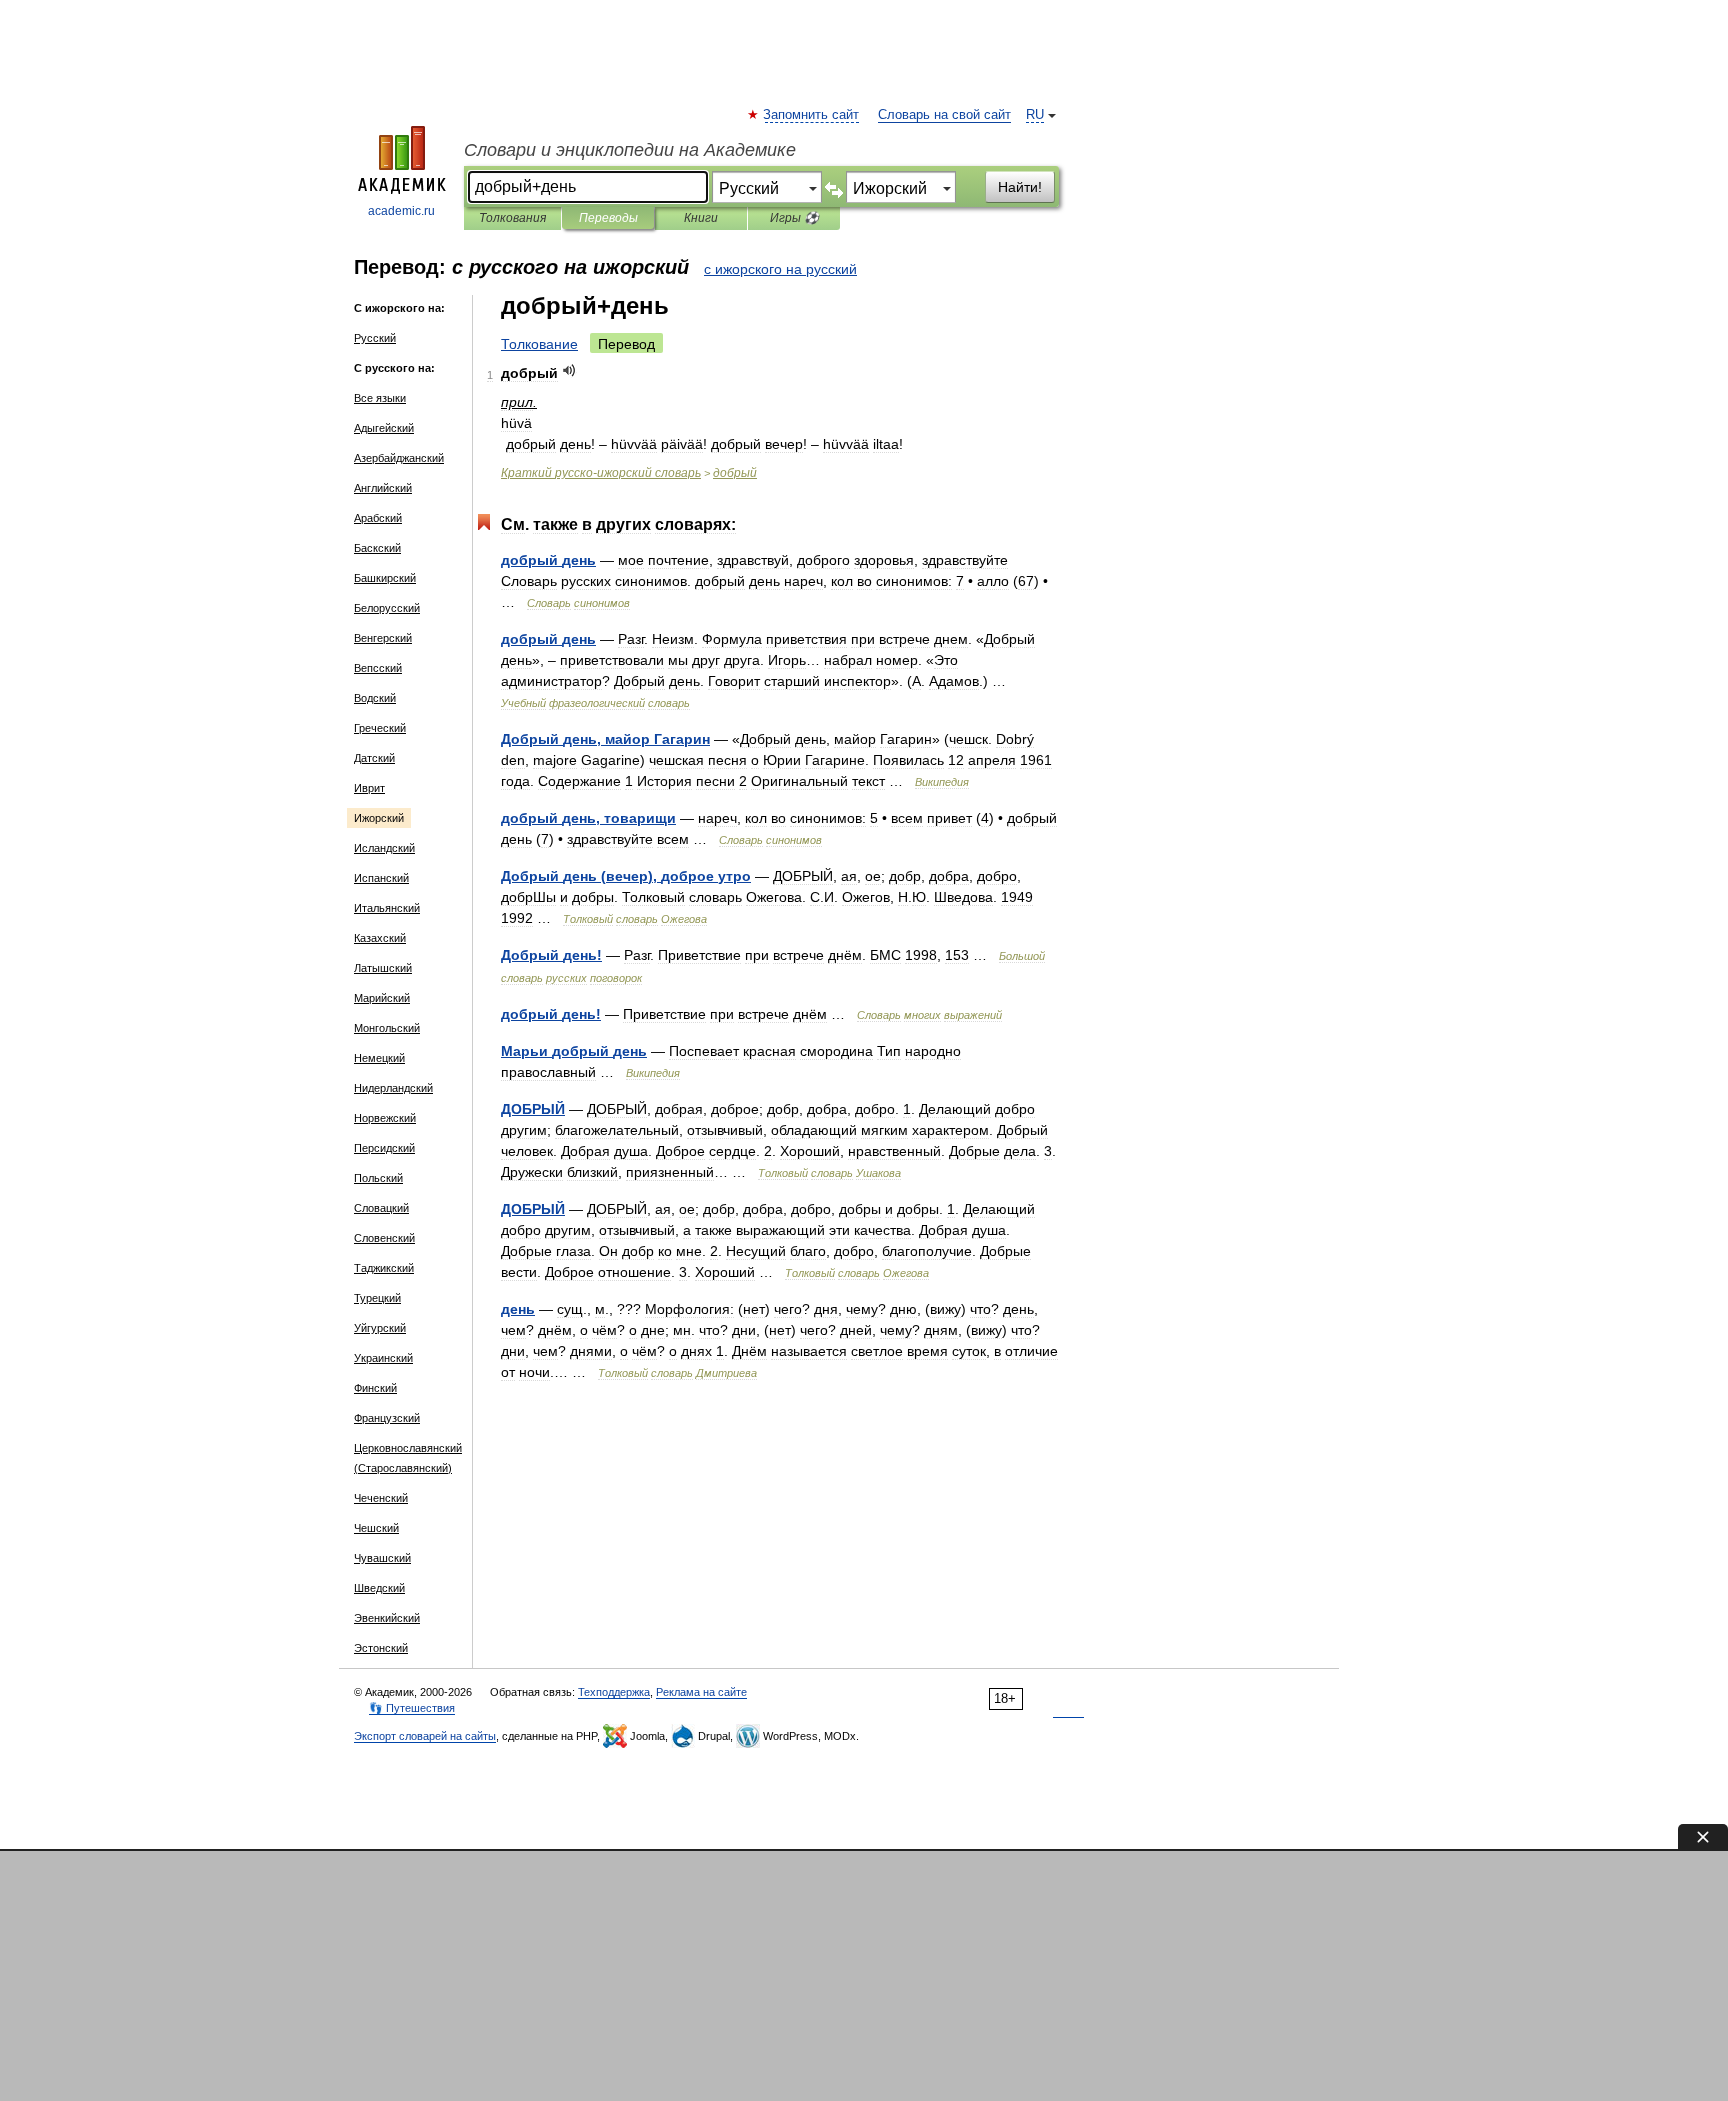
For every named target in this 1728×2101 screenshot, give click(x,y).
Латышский (383, 968)
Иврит (369, 788)
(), (626, 876)
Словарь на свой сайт (944, 115)
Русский (375, 338)
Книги (701, 218)
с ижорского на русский (780, 269)
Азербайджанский (399, 458)
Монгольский (387, 1028)
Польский (378, 1178)
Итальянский (387, 908)
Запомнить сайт (812, 115)
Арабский (378, 518)
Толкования (512, 218)
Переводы (608, 218)
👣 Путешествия (412, 1708)
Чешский (376, 1528)
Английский (383, 488)
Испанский (381, 878)
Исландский (384, 848)
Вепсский (378, 668)
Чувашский (382, 1558)
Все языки (380, 398)
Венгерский (383, 638)
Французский (387, 1418)
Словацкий (381, 1208)
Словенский (384, 1238)
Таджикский (384, 1268)
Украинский (383, 1358)
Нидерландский (393, 1088)
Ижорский (379, 818)
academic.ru (401, 211)
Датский (374, 758)
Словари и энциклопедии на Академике (630, 150)
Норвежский (385, 1118)
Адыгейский (384, 428)
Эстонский (381, 1648)
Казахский (380, 938)
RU (1035, 115)
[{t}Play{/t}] (569, 370)
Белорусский (387, 608)
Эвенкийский (387, 1618)
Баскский (377, 548)
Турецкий (377, 1298)
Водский (375, 698)
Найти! (1020, 187)
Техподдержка (614, 1692)
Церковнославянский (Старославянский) (408, 1458)
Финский (375, 1388)
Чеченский (381, 1498)
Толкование (539, 344)
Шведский (379, 1588)
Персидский (384, 1148)
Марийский (382, 998)
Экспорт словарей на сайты (425, 1736)
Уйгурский (380, 1328)
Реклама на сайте (701, 1692)
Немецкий (379, 1058)
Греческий (380, 728)
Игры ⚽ (794, 218)
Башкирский (385, 578)
